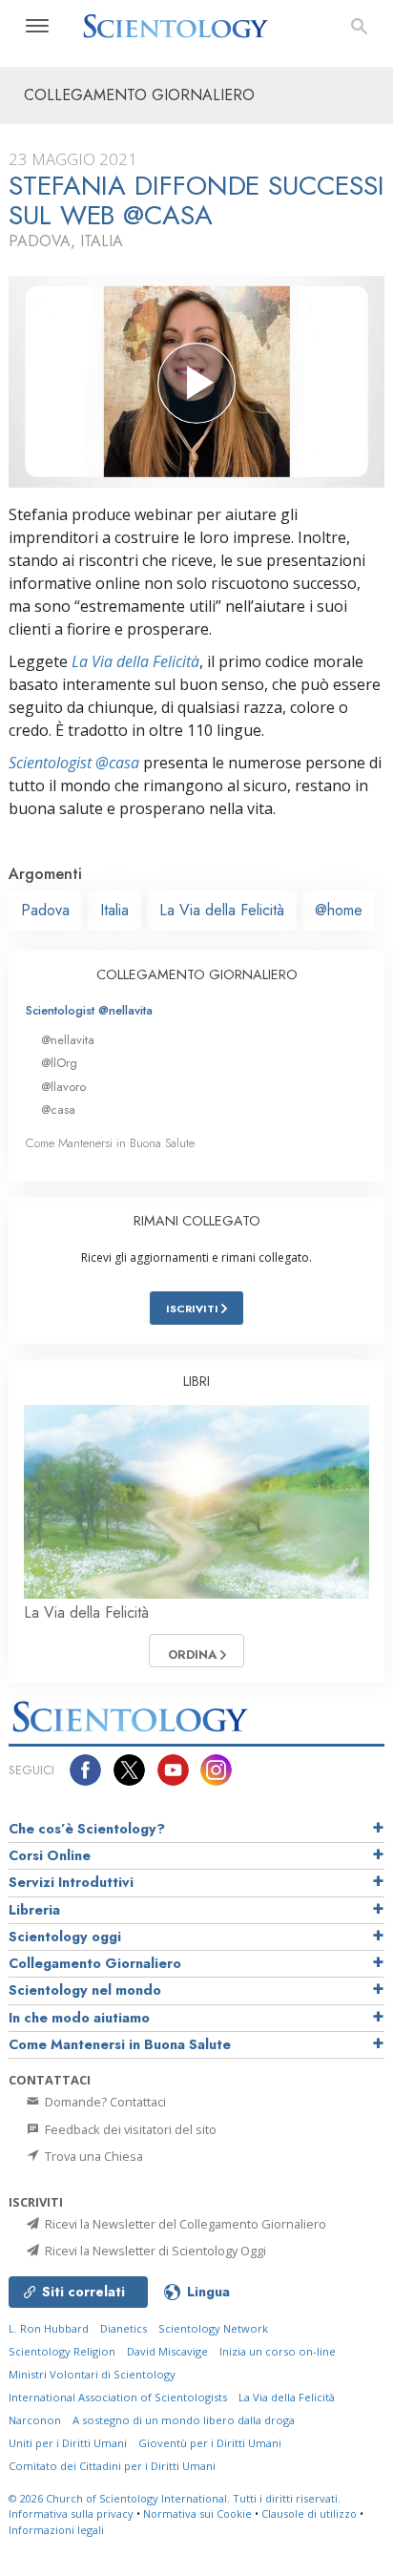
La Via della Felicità (135, 661)
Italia (114, 910)
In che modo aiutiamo (79, 2018)
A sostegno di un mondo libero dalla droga (184, 2420)
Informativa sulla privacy (71, 2513)
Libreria (34, 1910)
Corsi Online (50, 1855)
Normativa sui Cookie (197, 2513)
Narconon (35, 2420)
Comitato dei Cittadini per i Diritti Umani (112, 2466)
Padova (45, 910)
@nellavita (68, 1040)
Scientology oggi (65, 1937)
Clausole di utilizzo (309, 2513)
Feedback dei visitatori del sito (129, 2129)
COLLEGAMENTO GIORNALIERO (197, 974)
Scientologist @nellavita (89, 1010)
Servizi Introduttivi (71, 1882)
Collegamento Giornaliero (95, 1963)
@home (339, 910)
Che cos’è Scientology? (87, 1829)
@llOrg (59, 1063)
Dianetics (124, 2328)
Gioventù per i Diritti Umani (210, 2443)
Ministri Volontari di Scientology (92, 2374)
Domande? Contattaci (104, 2102)
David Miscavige (167, 2351)
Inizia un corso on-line (278, 2351)
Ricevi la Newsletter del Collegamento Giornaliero (184, 2224)
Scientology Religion (62, 2351)
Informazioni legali (56, 2530)
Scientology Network (213, 2328)
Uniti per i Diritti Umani (68, 2443)
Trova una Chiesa (93, 2156)
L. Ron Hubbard (49, 2328)
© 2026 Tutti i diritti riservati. (175, 2498)
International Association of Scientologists (118, 2397)
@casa (58, 1110)
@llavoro (63, 1087)
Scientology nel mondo (85, 1990)
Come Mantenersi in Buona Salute (110, 1143)
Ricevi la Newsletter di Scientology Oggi (154, 2251)
